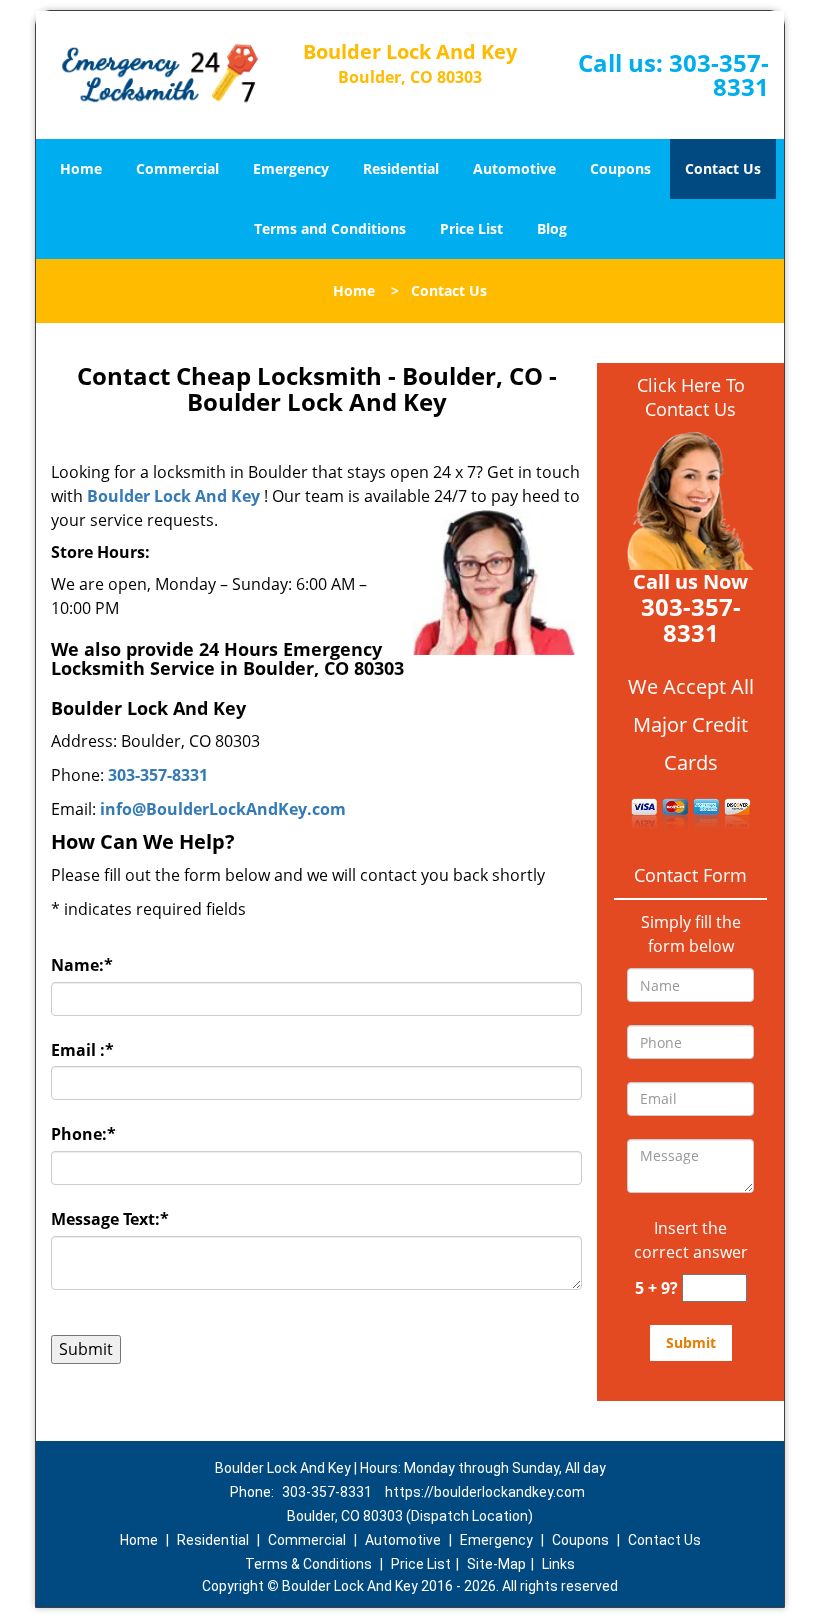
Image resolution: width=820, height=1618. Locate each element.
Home (81, 168)
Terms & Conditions (308, 1564)
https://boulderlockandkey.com (485, 1492)
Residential (401, 168)
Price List (471, 228)
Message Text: (110, 1219)
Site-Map (496, 1564)
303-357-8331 (719, 74)
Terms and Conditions (330, 228)
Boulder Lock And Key (173, 496)
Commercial (177, 168)
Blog (552, 228)
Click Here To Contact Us (691, 397)
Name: (82, 965)
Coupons (620, 168)
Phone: (83, 1134)
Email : (82, 1050)
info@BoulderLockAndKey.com (223, 809)
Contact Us (723, 168)
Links (558, 1564)
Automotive (514, 168)
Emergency (291, 168)
